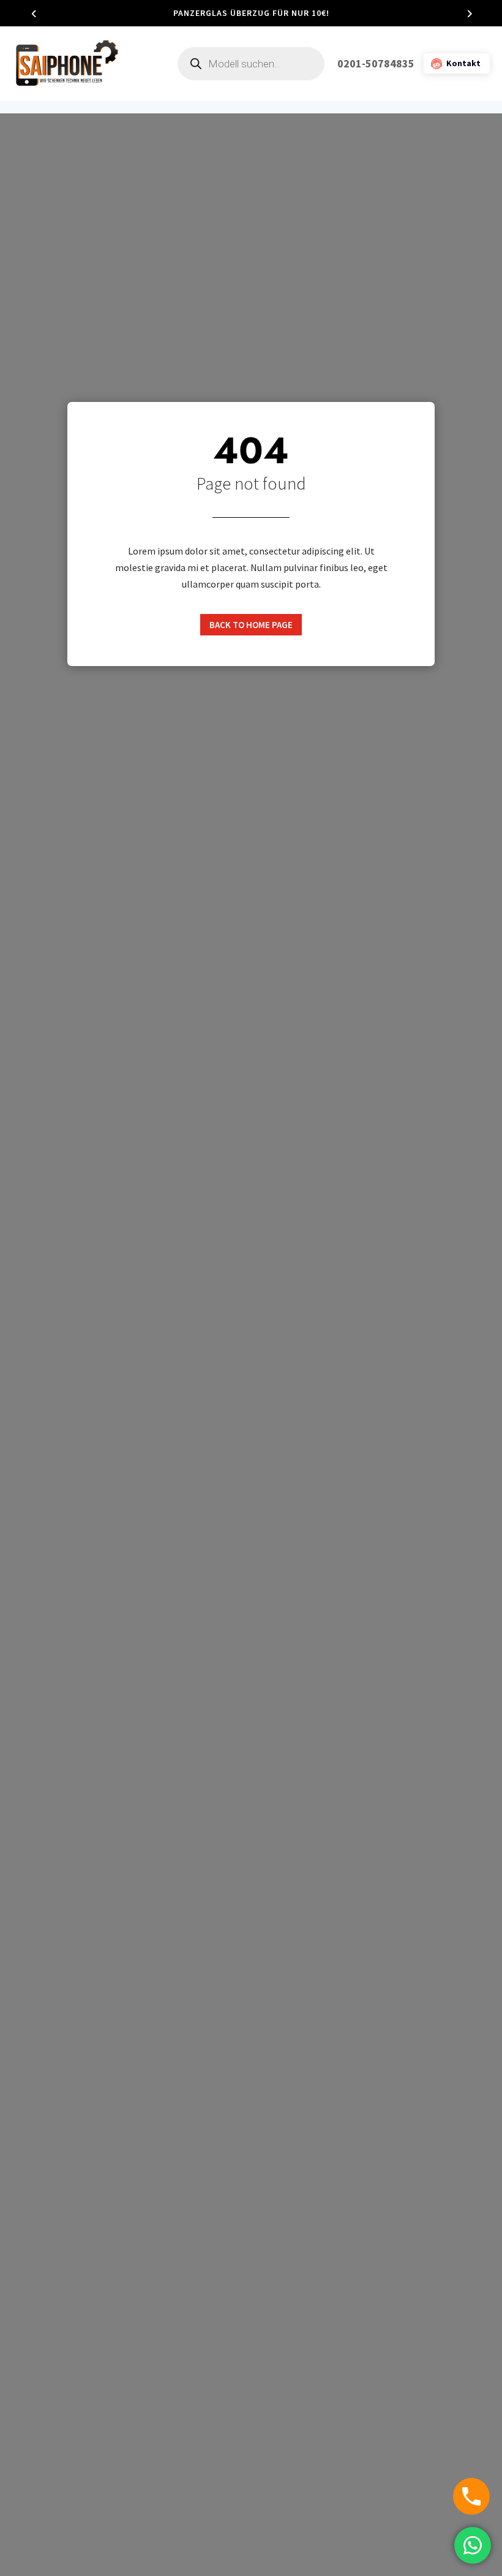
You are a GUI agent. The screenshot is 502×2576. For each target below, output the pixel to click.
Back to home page (251, 625)
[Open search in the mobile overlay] (251, 64)
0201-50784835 (376, 63)
